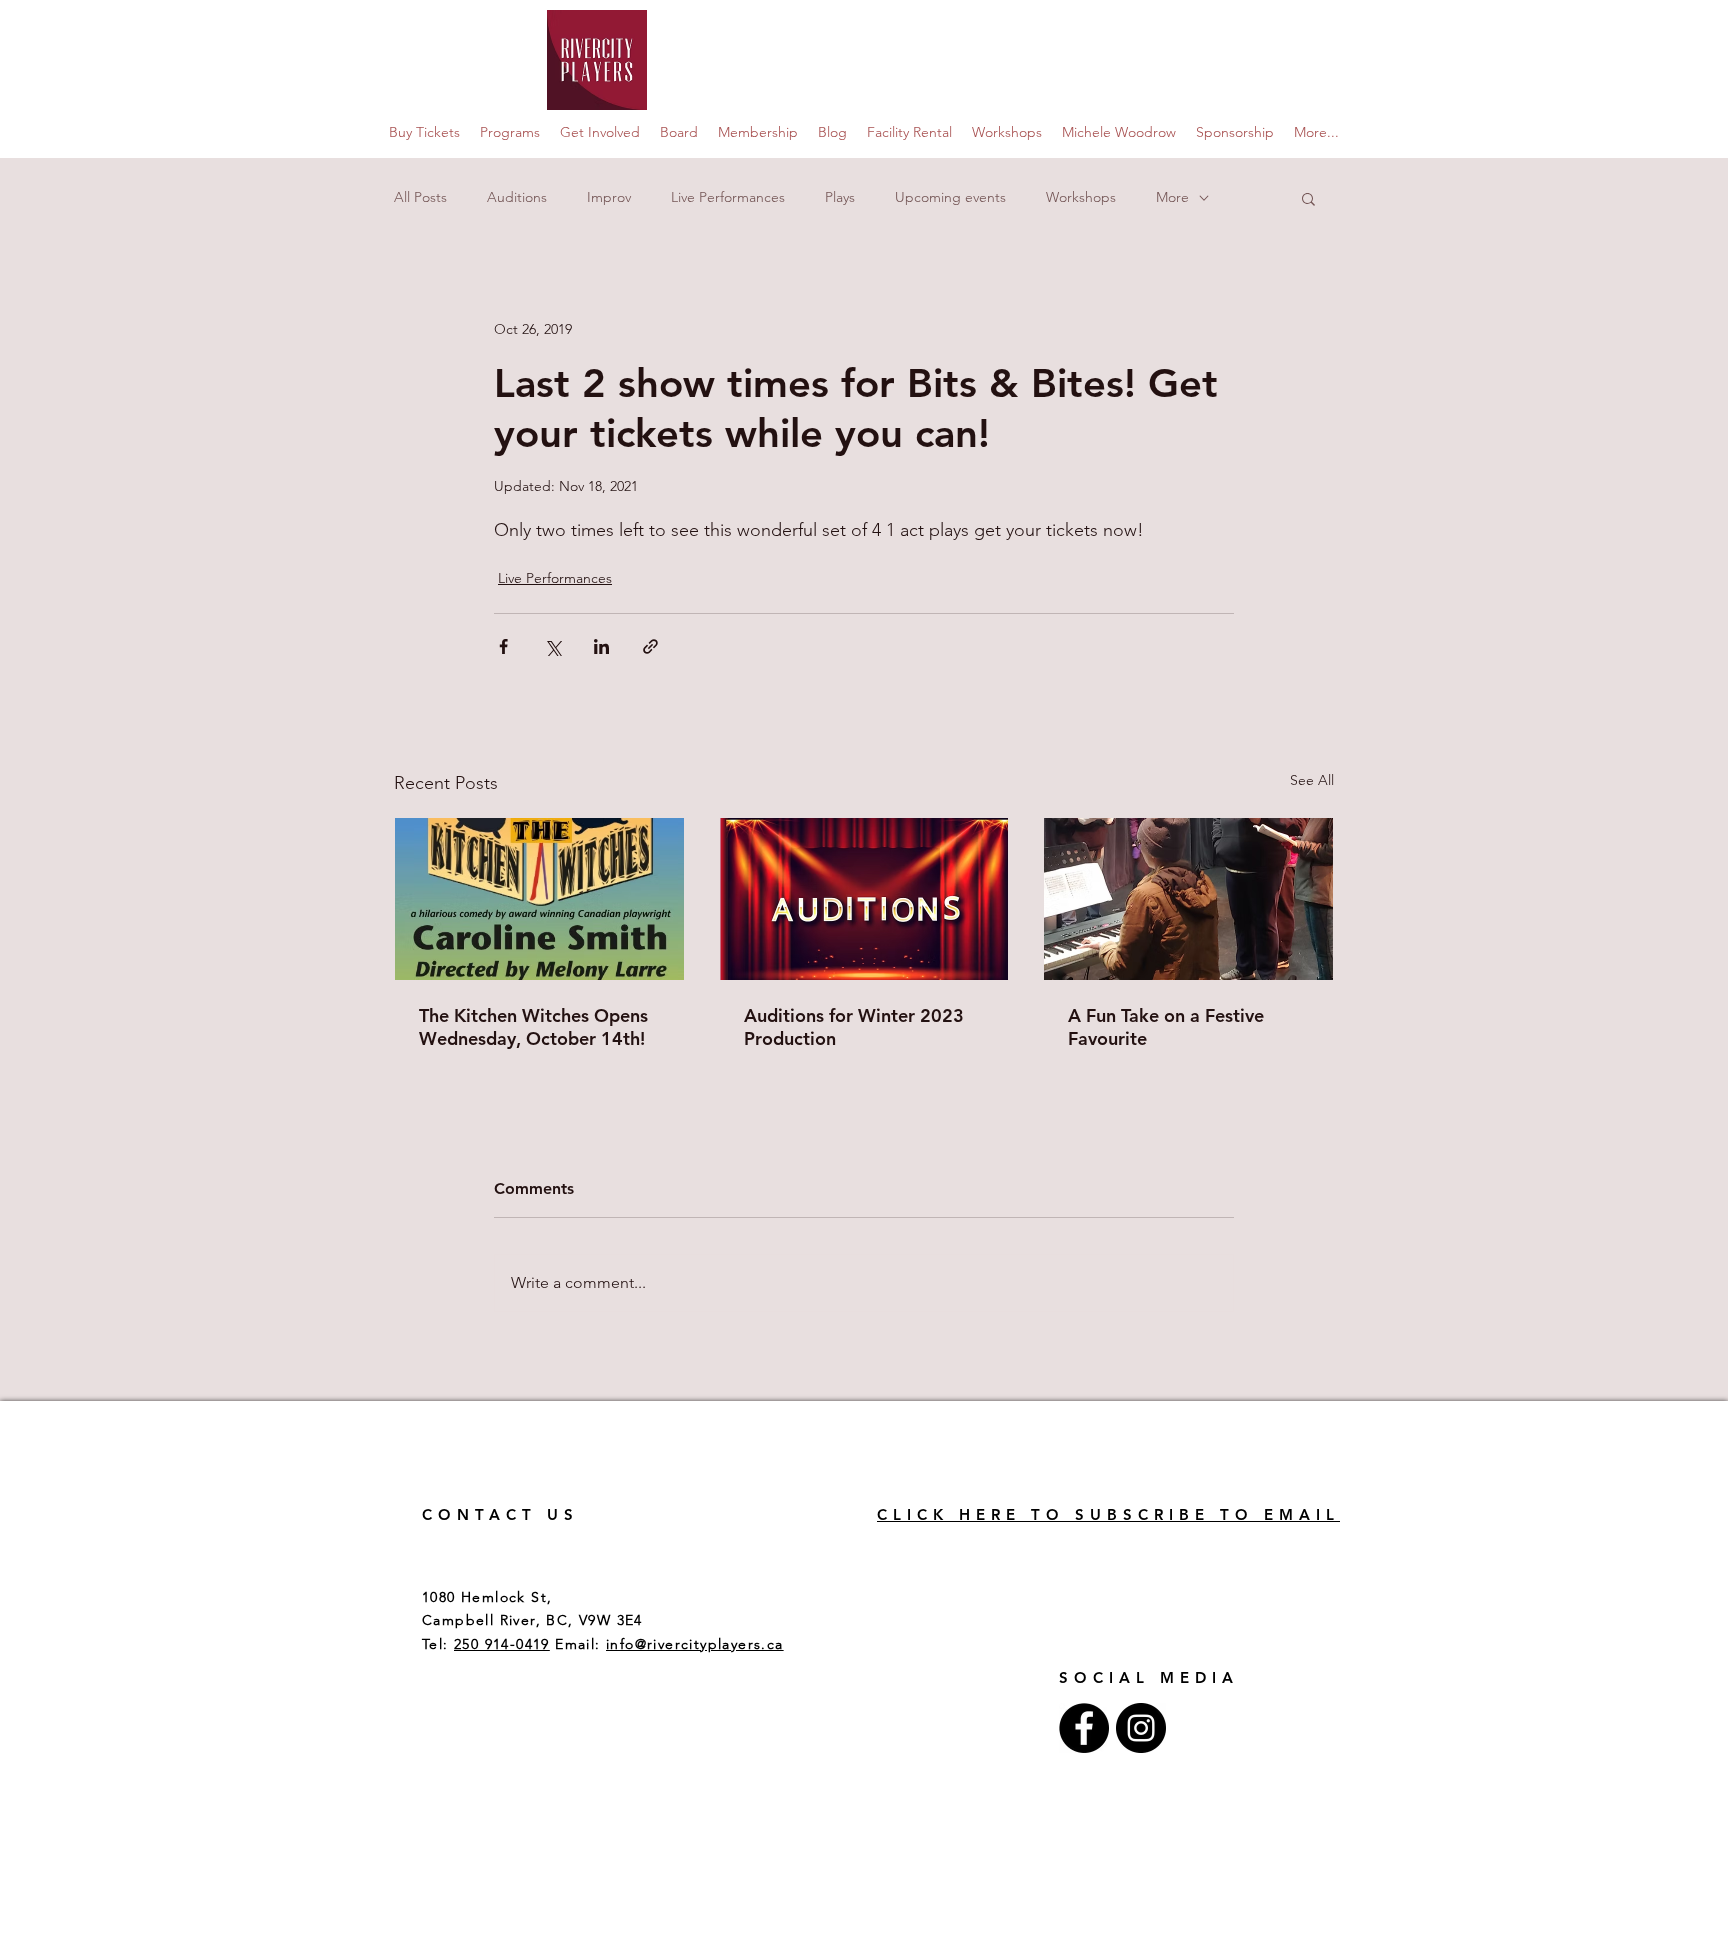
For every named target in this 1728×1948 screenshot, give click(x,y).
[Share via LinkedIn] (601, 646)
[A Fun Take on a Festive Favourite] (1188, 899)
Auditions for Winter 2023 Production (854, 1027)
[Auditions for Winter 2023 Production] (864, 899)
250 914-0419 (502, 1644)
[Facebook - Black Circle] (1084, 1728)
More (1172, 197)
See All (1312, 780)
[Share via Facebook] (503, 646)
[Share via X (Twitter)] (552, 646)
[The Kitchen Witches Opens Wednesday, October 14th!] (539, 899)
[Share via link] (650, 646)
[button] (1308, 198)
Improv (609, 197)
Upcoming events (950, 197)
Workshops (1081, 197)
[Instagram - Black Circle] (1141, 1728)
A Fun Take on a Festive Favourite (1166, 1027)
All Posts (420, 197)
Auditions (517, 197)
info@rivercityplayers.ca (695, 1644)
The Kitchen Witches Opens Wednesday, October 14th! (533, 1027)
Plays (840, 197)
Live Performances (728, 197)
